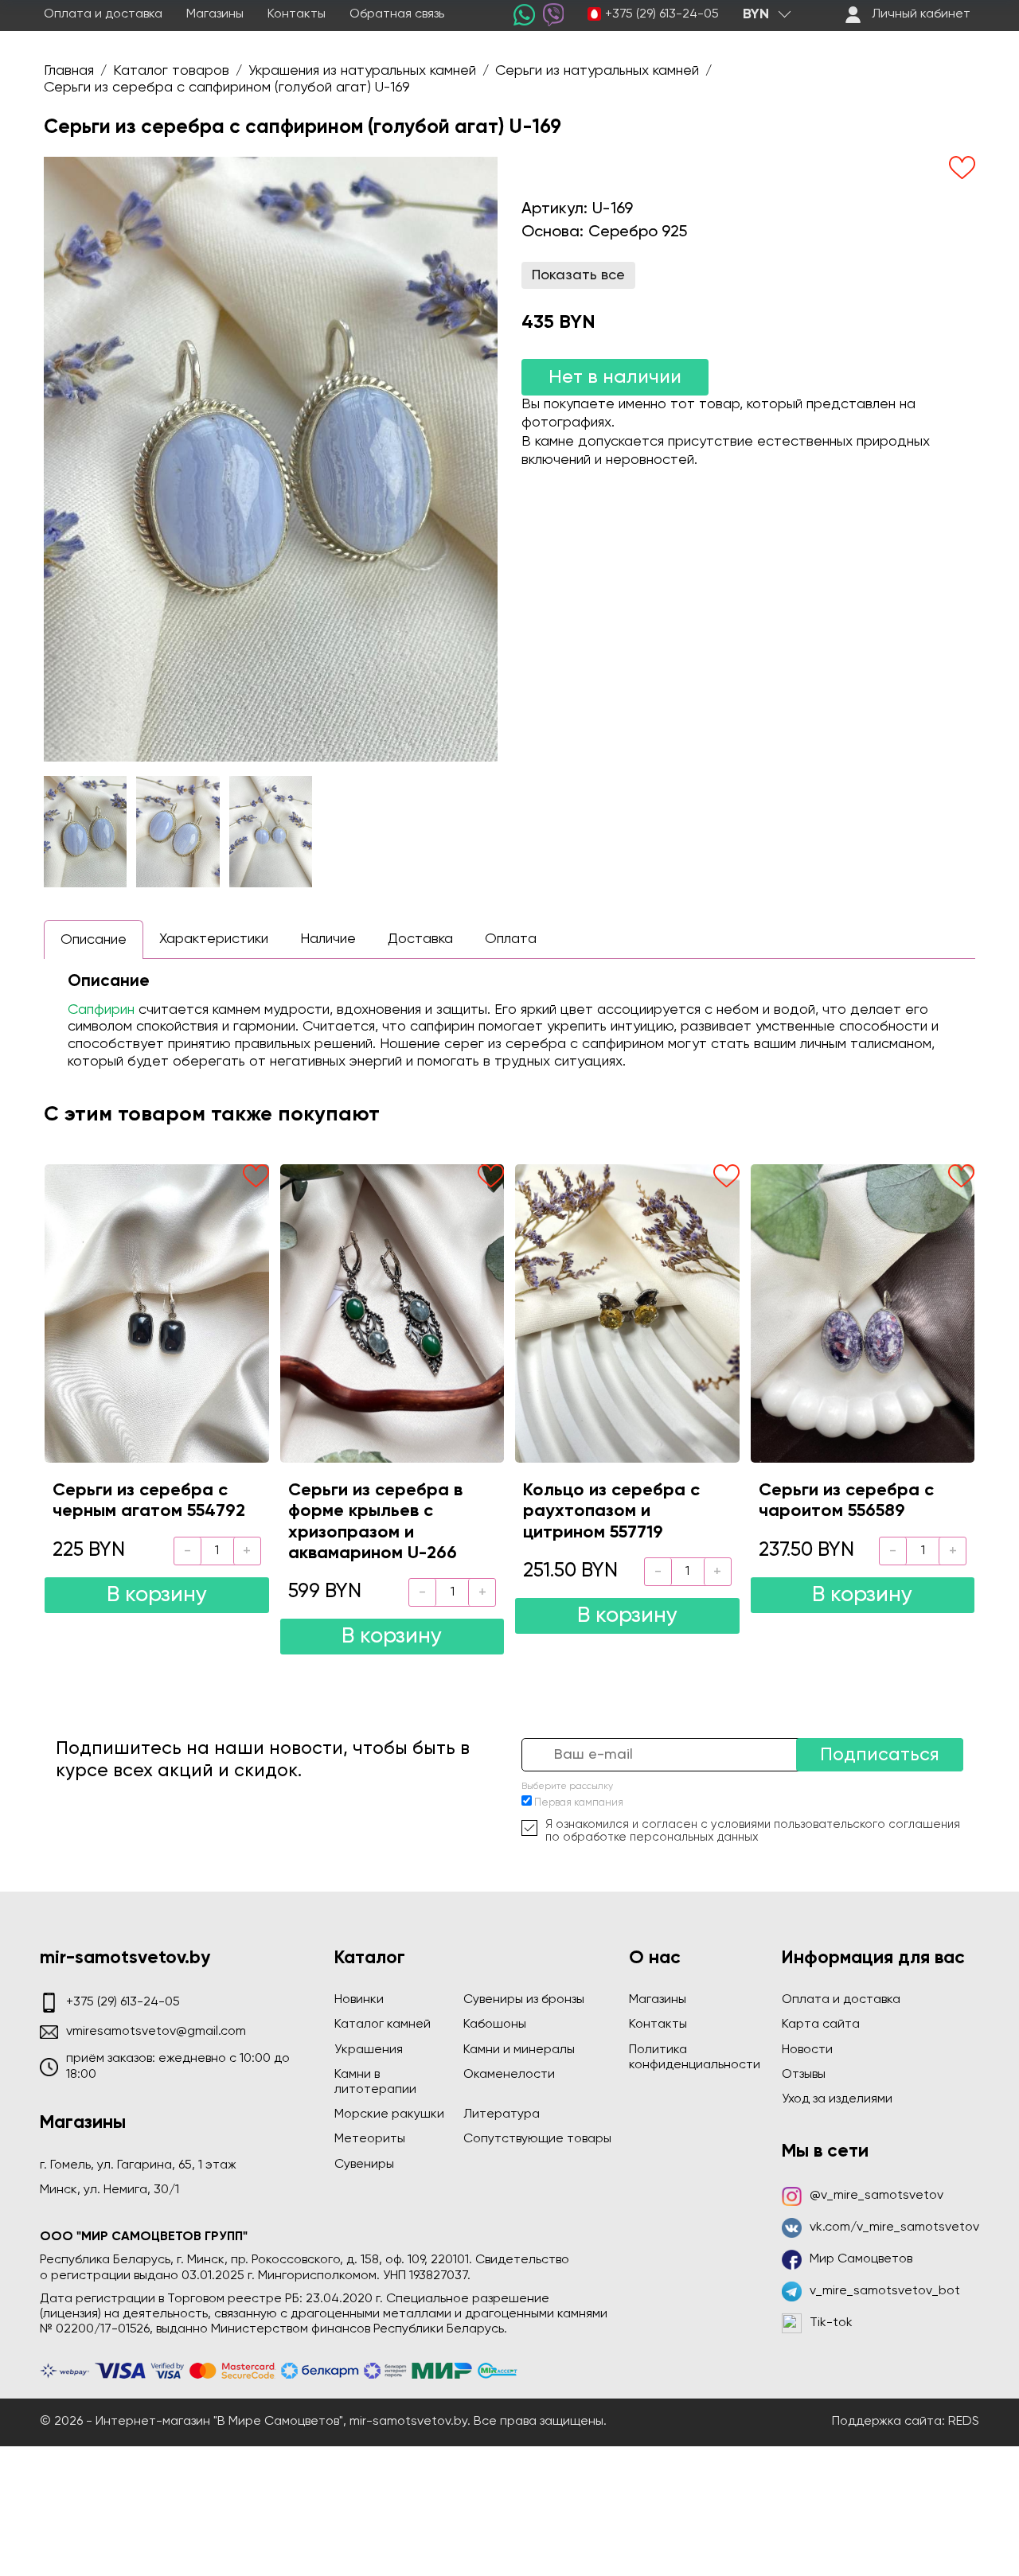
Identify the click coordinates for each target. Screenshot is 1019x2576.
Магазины (215, 14)
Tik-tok (831, 2323)
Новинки (359, 2000)
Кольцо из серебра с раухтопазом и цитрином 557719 (611, 1512)
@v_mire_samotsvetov (876, 2196)
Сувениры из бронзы (524, 2000)
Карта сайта (821, 2025)
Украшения (369, 2050)
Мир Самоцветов (861, 2259)
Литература (502, 2114)
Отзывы (804, 2075)
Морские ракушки (389, 2114)
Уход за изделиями (837, 2099)
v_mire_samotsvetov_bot (885, 2291)
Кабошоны (495, 2025)
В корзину (157, 1595)
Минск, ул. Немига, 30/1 (109, 2190)
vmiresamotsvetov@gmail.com (156, 2032)
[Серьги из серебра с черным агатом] (157, 1313)
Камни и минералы (519, 2050)
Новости (807, 2050)
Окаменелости (509, 2075)
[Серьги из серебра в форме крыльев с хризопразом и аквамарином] (392, 1313)
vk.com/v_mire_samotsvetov (894, 2227)
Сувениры (364, 2165)
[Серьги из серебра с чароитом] (863, 1313)
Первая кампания (579, 1803)
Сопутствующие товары (537, 2139)
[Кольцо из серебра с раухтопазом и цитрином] (627, 1313)
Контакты (297, 14)
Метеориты (370, 2139)
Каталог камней (383, 2025)
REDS (964, 2422)
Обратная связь (397, 14)
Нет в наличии (615, 377)
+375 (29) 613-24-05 (662, 14)
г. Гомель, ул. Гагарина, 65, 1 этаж (138, 2165)
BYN (756, 14)
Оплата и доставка (103, 14)
